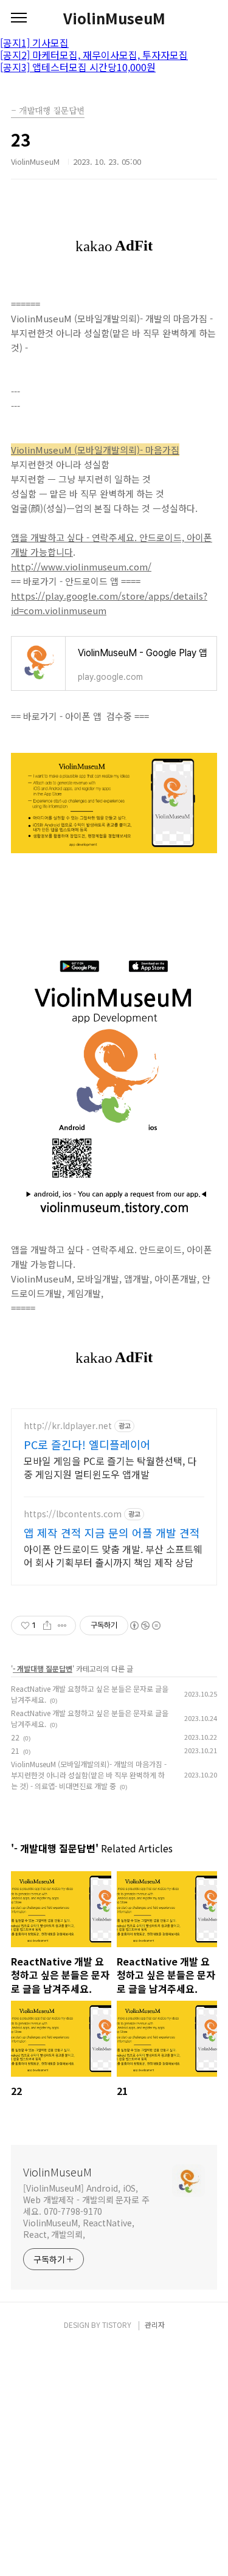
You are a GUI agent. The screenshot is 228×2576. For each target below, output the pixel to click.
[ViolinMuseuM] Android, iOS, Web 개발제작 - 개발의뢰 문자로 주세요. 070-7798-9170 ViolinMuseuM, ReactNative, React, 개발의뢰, (86, 2211)
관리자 (155, 2325)
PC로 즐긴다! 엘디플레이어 (87, 1444)
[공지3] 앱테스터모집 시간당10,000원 (78, 67)
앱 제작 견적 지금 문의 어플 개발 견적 (112, 1532)
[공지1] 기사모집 (34, 43)
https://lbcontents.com (73, 1514)
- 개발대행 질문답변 (43, 1668)
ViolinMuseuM (114, 18)
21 (15, 1750)
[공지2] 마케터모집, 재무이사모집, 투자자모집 (94, 55)
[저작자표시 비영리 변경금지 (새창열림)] (145, 1626)
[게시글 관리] (62, 1626)
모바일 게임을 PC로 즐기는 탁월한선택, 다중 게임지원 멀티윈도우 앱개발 (110, 1467)
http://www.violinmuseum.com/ (81, 566)
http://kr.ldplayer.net (68, 1426)
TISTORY (117, 2325)
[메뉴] (19, 18)
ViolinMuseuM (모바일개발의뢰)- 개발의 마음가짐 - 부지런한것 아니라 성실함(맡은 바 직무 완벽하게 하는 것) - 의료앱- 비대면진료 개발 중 (89, 1775)
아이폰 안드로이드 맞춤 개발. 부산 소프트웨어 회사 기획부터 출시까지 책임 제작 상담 (113, 1555)
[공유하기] (47, 1626)
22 (15, 1737)
